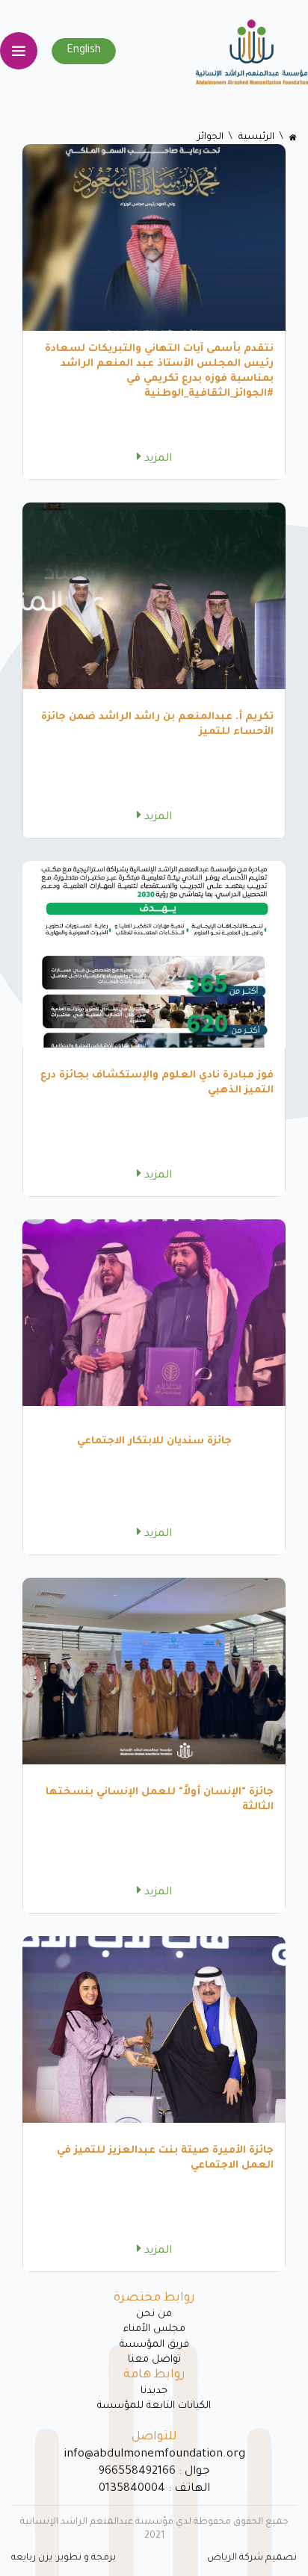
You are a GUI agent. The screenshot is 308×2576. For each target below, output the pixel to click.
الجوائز (210, 137)
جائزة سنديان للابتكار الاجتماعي (154, 1441)
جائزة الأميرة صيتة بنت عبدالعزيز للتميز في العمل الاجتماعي (165, 2158)
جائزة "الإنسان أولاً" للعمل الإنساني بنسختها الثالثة (160, 1800)
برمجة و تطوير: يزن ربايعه (64, 2558)
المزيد (157, 459)
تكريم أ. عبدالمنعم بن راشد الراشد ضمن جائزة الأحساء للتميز (157, 725)
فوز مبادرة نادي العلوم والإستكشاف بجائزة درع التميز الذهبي (157, 1083)
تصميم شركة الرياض (252, 2558)
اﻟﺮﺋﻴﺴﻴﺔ (256, 137)
